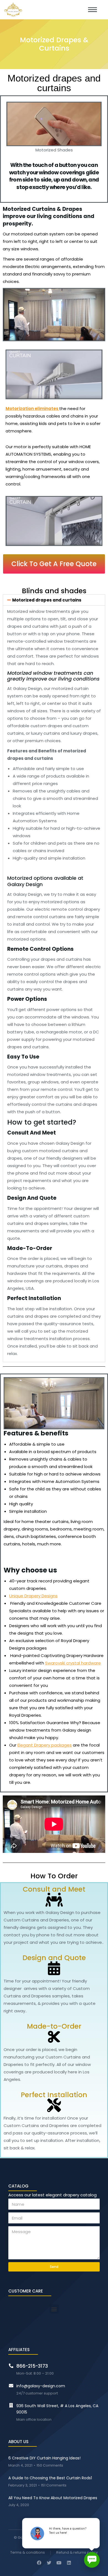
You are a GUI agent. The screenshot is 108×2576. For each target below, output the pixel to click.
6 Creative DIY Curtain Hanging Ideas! (44, 2458)
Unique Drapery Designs (33, 1596)
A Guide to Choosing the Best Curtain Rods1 (50, 2478)
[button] (54, 564)
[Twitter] (49, 2563)
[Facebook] (39, 2563)
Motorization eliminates (32, 409)
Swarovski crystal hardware (73, 1663)
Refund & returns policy (77, 2553)
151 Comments (54, 2486)
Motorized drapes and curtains (47, 600)
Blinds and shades (54, 591)
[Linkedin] (69, 2563)
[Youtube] (59, 2563)
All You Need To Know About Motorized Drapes (53, 2498)
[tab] (54, 600)
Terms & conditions (28, 2553)
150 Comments (50, 2466)
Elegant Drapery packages (45, 1745)
